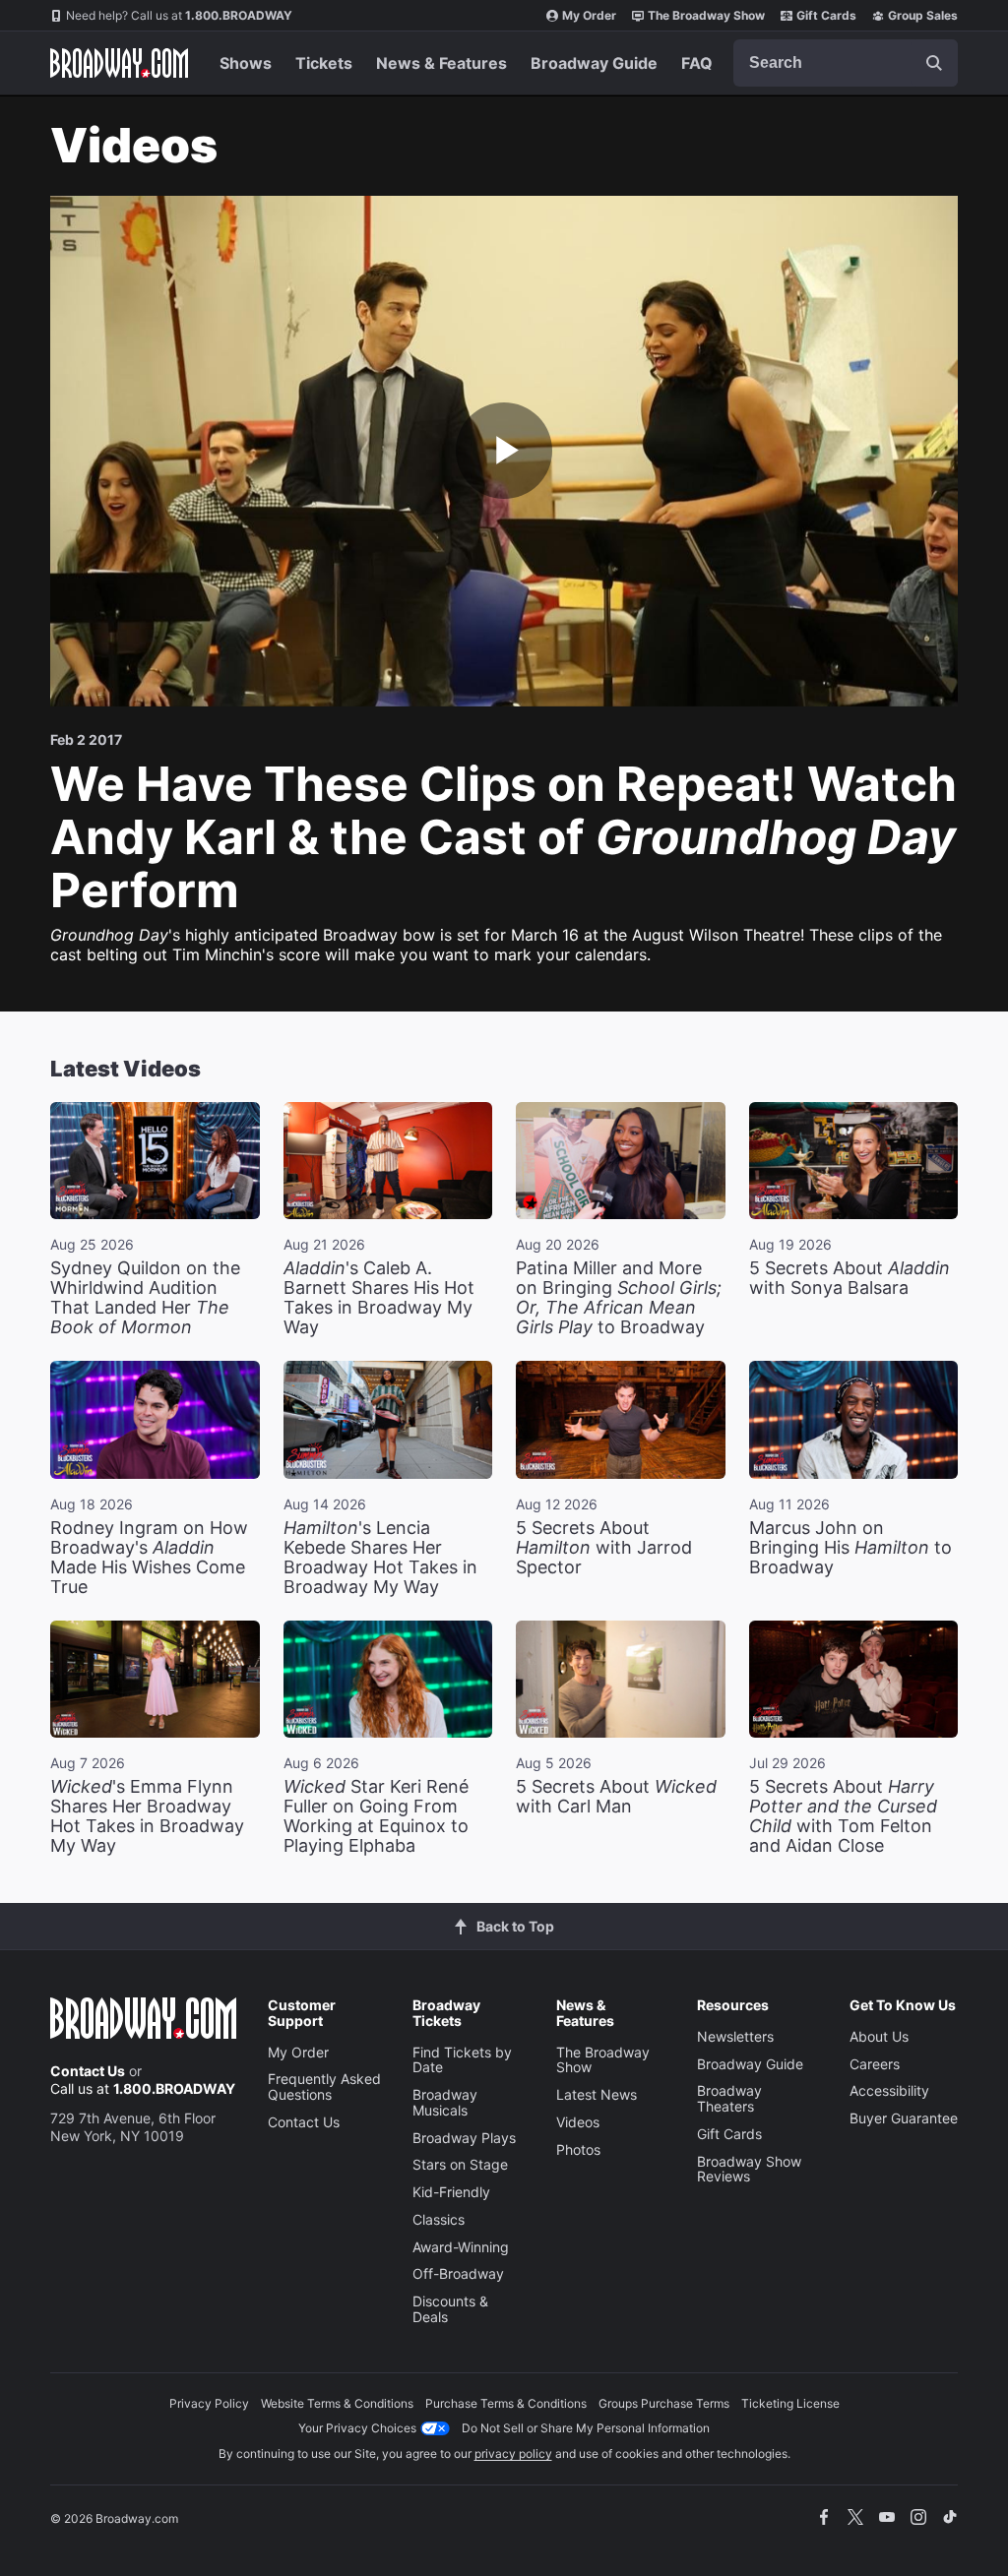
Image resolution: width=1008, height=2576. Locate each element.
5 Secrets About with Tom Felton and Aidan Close (843, 1816)
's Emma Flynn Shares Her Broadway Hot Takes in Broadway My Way (147, 1816)
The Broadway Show (706, 15)
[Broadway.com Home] (119, 63)
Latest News (597, 2094)
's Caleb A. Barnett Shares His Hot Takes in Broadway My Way (379, 1297)
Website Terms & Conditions (337, 2403)
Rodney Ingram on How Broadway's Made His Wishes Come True (149, 1557)
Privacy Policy (209, 2403)
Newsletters (735, 2036)
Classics (439, 2219)
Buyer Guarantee (904, 2118)
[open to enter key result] (934, 63)
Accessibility (889, 2090)
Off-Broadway (458, 2273)
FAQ (697, 63)
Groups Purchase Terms (664, 2403)
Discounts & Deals (450, 2309)
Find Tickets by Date (462, 2060)
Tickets (324, 63)
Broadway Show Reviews (749, 2169)
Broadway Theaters (729, 2098)
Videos (578, 2122)
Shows (246, 63)
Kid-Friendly (451, 2192)
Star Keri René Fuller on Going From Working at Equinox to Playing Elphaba (376, 1816)
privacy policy (513, 2453)
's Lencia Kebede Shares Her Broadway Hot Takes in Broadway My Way (380, 1557)
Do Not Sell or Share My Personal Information (586, 2428)
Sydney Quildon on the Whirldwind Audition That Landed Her (145, 1297)
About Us (879, 2036)
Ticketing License (790, 2403)
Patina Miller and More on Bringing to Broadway (619, 1297)
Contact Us (88, 2071)
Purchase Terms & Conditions (506, 2403)
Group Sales (923, 15)
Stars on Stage (460, 2164)
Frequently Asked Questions (324, 2086)
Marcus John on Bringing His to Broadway (850, 1547)
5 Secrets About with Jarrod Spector (604, 1547)
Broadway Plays (464, 2138)
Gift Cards (826, 15)
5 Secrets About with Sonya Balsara (850, 1278)
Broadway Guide (594, 63)
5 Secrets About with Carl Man (616, 1796)
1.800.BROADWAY (179, 15)
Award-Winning (461, 2247)
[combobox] (846, 63)
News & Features (441, 63)
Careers (875, 2064)
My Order (589, 15)
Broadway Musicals (445, 2102)
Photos (578, 2149)
